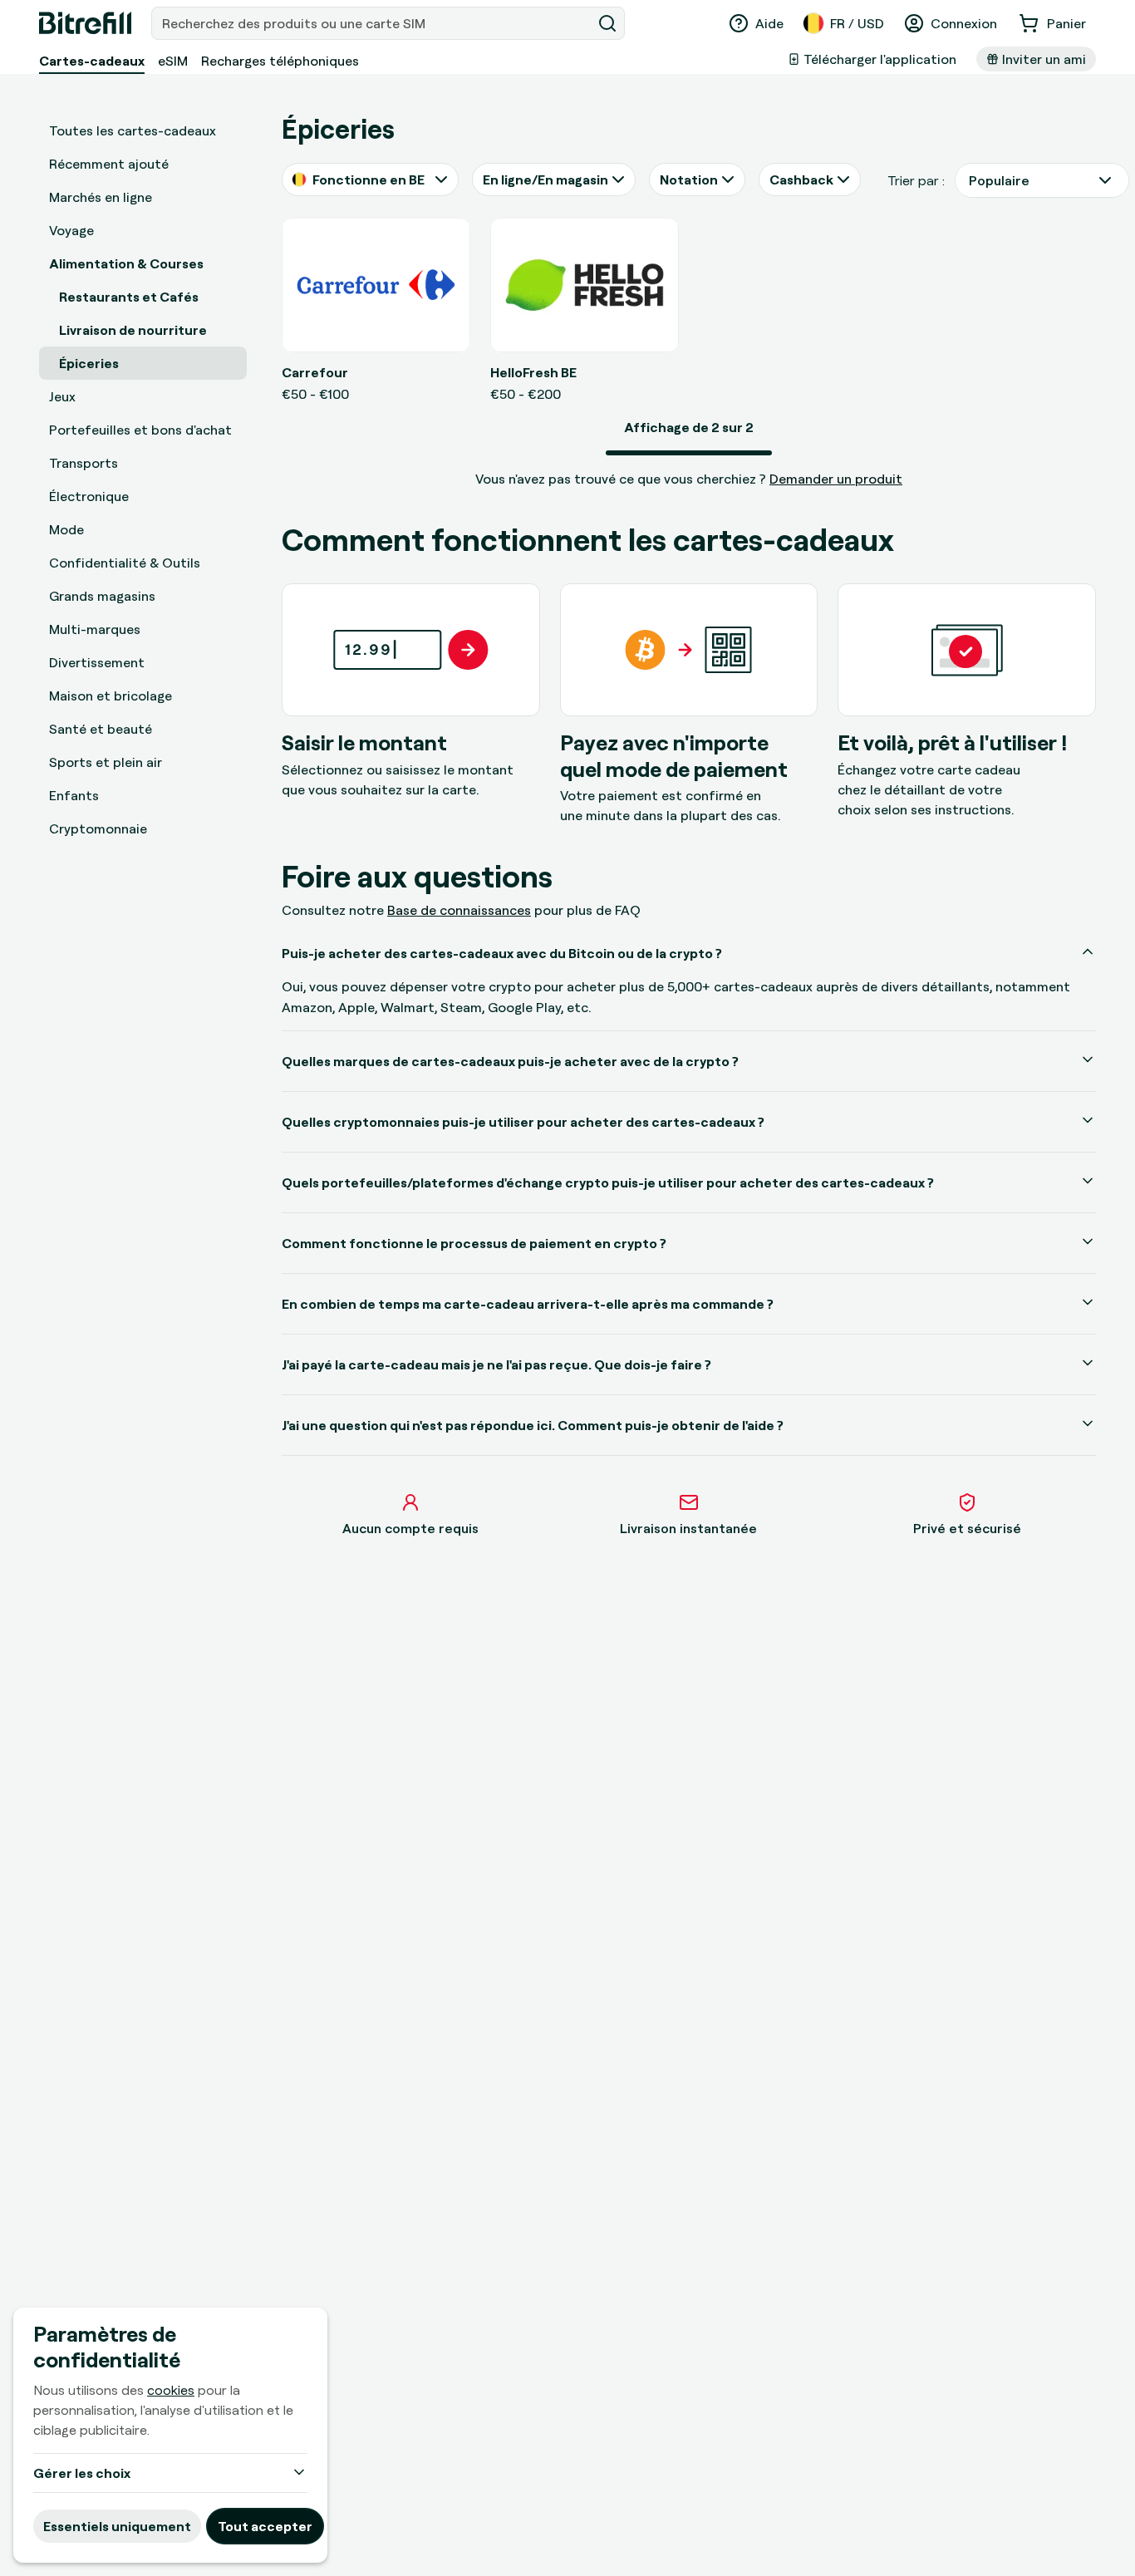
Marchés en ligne (101, 197)
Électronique (89, 496)
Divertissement (97, 662)
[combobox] (373, 23)
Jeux (62, 396)
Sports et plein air (106, 762)
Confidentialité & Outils (125, 563)
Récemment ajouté (109, 164)
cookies (171, 2390)
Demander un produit (836, 479)
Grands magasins (102, 596)
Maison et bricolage (111, 696)
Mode (66, 529)
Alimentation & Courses (126, 263)
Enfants (74, 795)
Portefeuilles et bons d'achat (140, 430)
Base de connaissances (459, 910)
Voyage (71, 230)
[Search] (607, 23)
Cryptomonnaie (98, 828)
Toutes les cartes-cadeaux (133, 130)
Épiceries (89, 363)
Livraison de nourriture (133, 330)
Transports (84, 463)
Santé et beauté (101, 729)
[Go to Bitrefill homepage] (85, 23)
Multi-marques (95, 629)
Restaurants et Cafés (129, 297)
